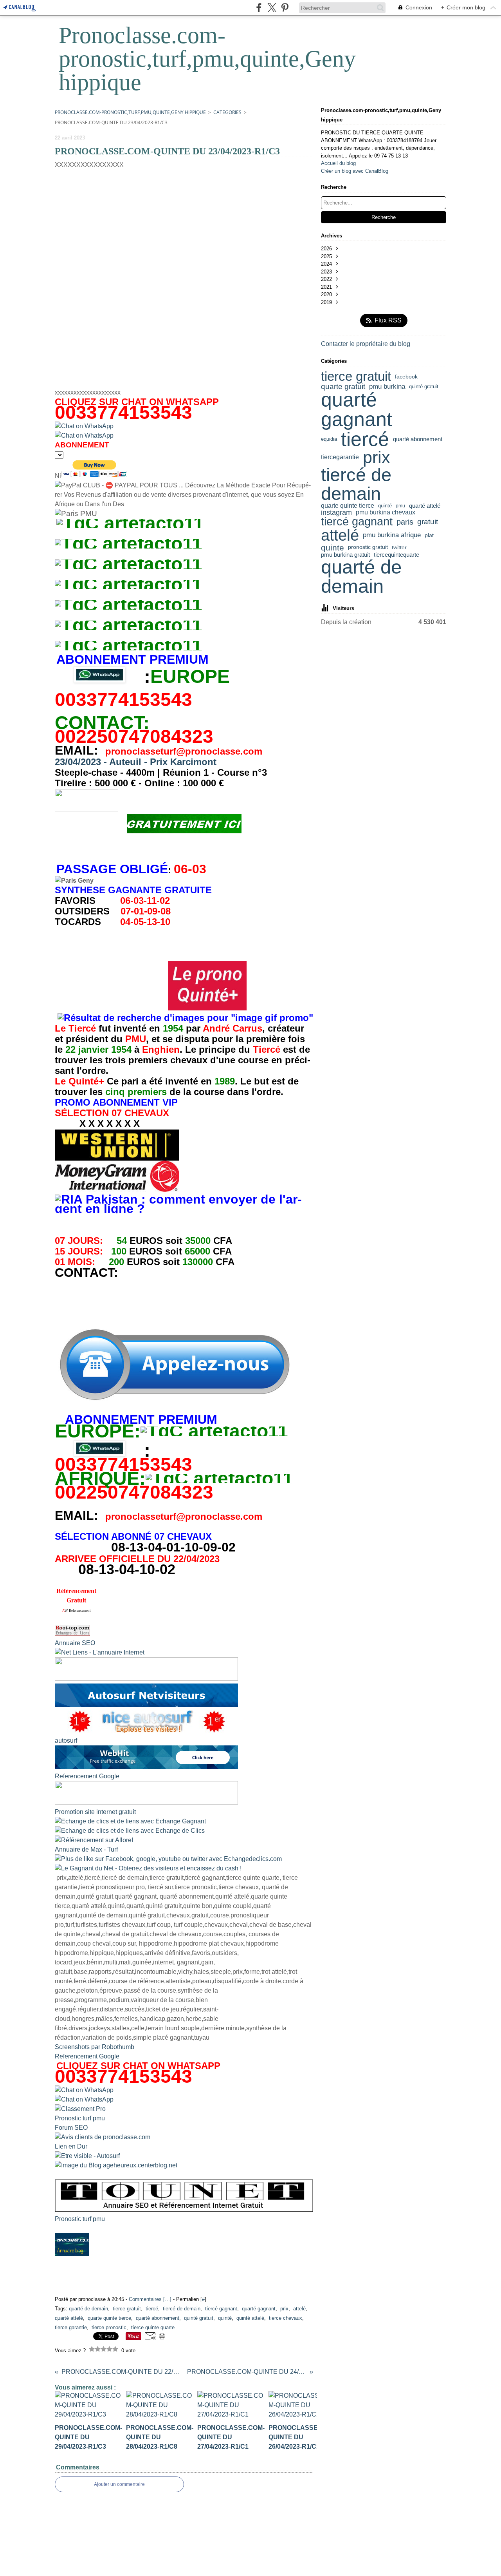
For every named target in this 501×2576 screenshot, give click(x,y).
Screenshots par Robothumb (95, 2047)
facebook (406, 377)
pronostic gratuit (368, 547)
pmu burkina (387, 387)
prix (377, 457)
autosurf (66, 1741)
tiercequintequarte (396, 555)
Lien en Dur (71, 2146)
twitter (399, 547)
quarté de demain (361, 577)
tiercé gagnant (357, 522)
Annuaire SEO (75, 1643)
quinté (385, 506)
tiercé (365, 439)
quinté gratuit (424, 386)
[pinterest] (285, 8)
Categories (227, 112)
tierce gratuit (356, 377)
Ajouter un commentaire (119, 2484)
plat (429, 535)
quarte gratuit (343, 387)
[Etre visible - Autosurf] (87, 2156)
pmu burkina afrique (392, 535)
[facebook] (259, 8)
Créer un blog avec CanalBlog (355, 171)
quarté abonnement (418, 439)
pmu (400, 506)
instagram (336, 512)
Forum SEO (71, 2128)
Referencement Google (87, 1776)
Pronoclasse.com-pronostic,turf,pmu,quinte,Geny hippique (130, 112)
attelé (340, 535)
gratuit (428, 522)
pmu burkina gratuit (345, 555)
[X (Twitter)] (272, 8)
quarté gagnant (357, 410)
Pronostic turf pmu (80, 2118)
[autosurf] (146, 1705)
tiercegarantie (340, 457)
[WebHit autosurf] (146, 1767)
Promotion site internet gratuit (95, 1812)
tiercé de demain (356, 484)
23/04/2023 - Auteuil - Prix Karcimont (136, 762)
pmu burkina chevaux (386, 512)
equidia (329, 439)
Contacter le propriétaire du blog (366, 344)
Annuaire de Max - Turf (86, 1849)
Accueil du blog (338, 163)
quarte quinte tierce (348, 506)
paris (405, 522)
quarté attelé (425, 506)
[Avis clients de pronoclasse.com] (103, 2137)
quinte (332, 548)
